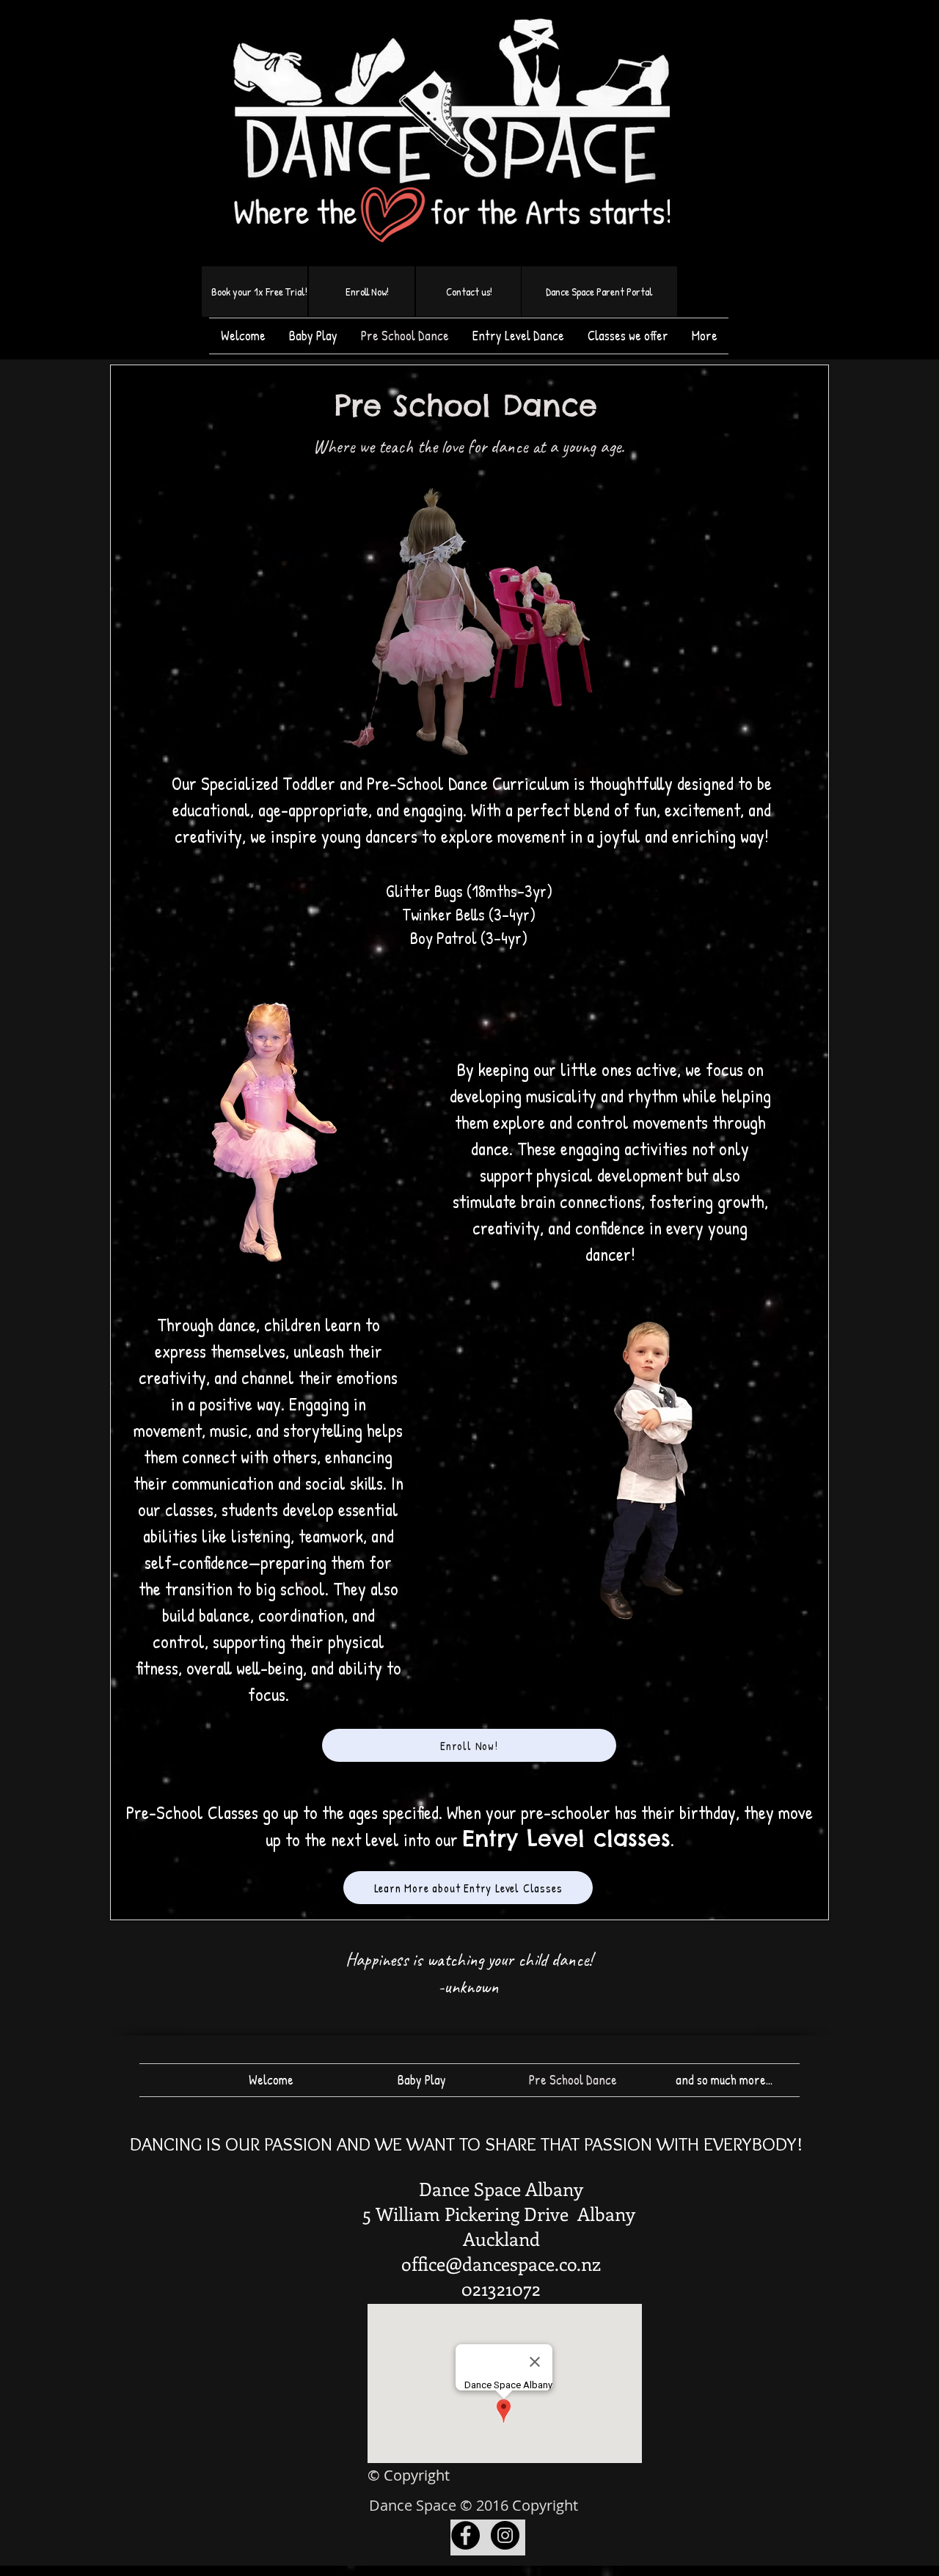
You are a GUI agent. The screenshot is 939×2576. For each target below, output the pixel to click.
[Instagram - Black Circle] (505, 2535)
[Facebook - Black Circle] (465, 2535)
